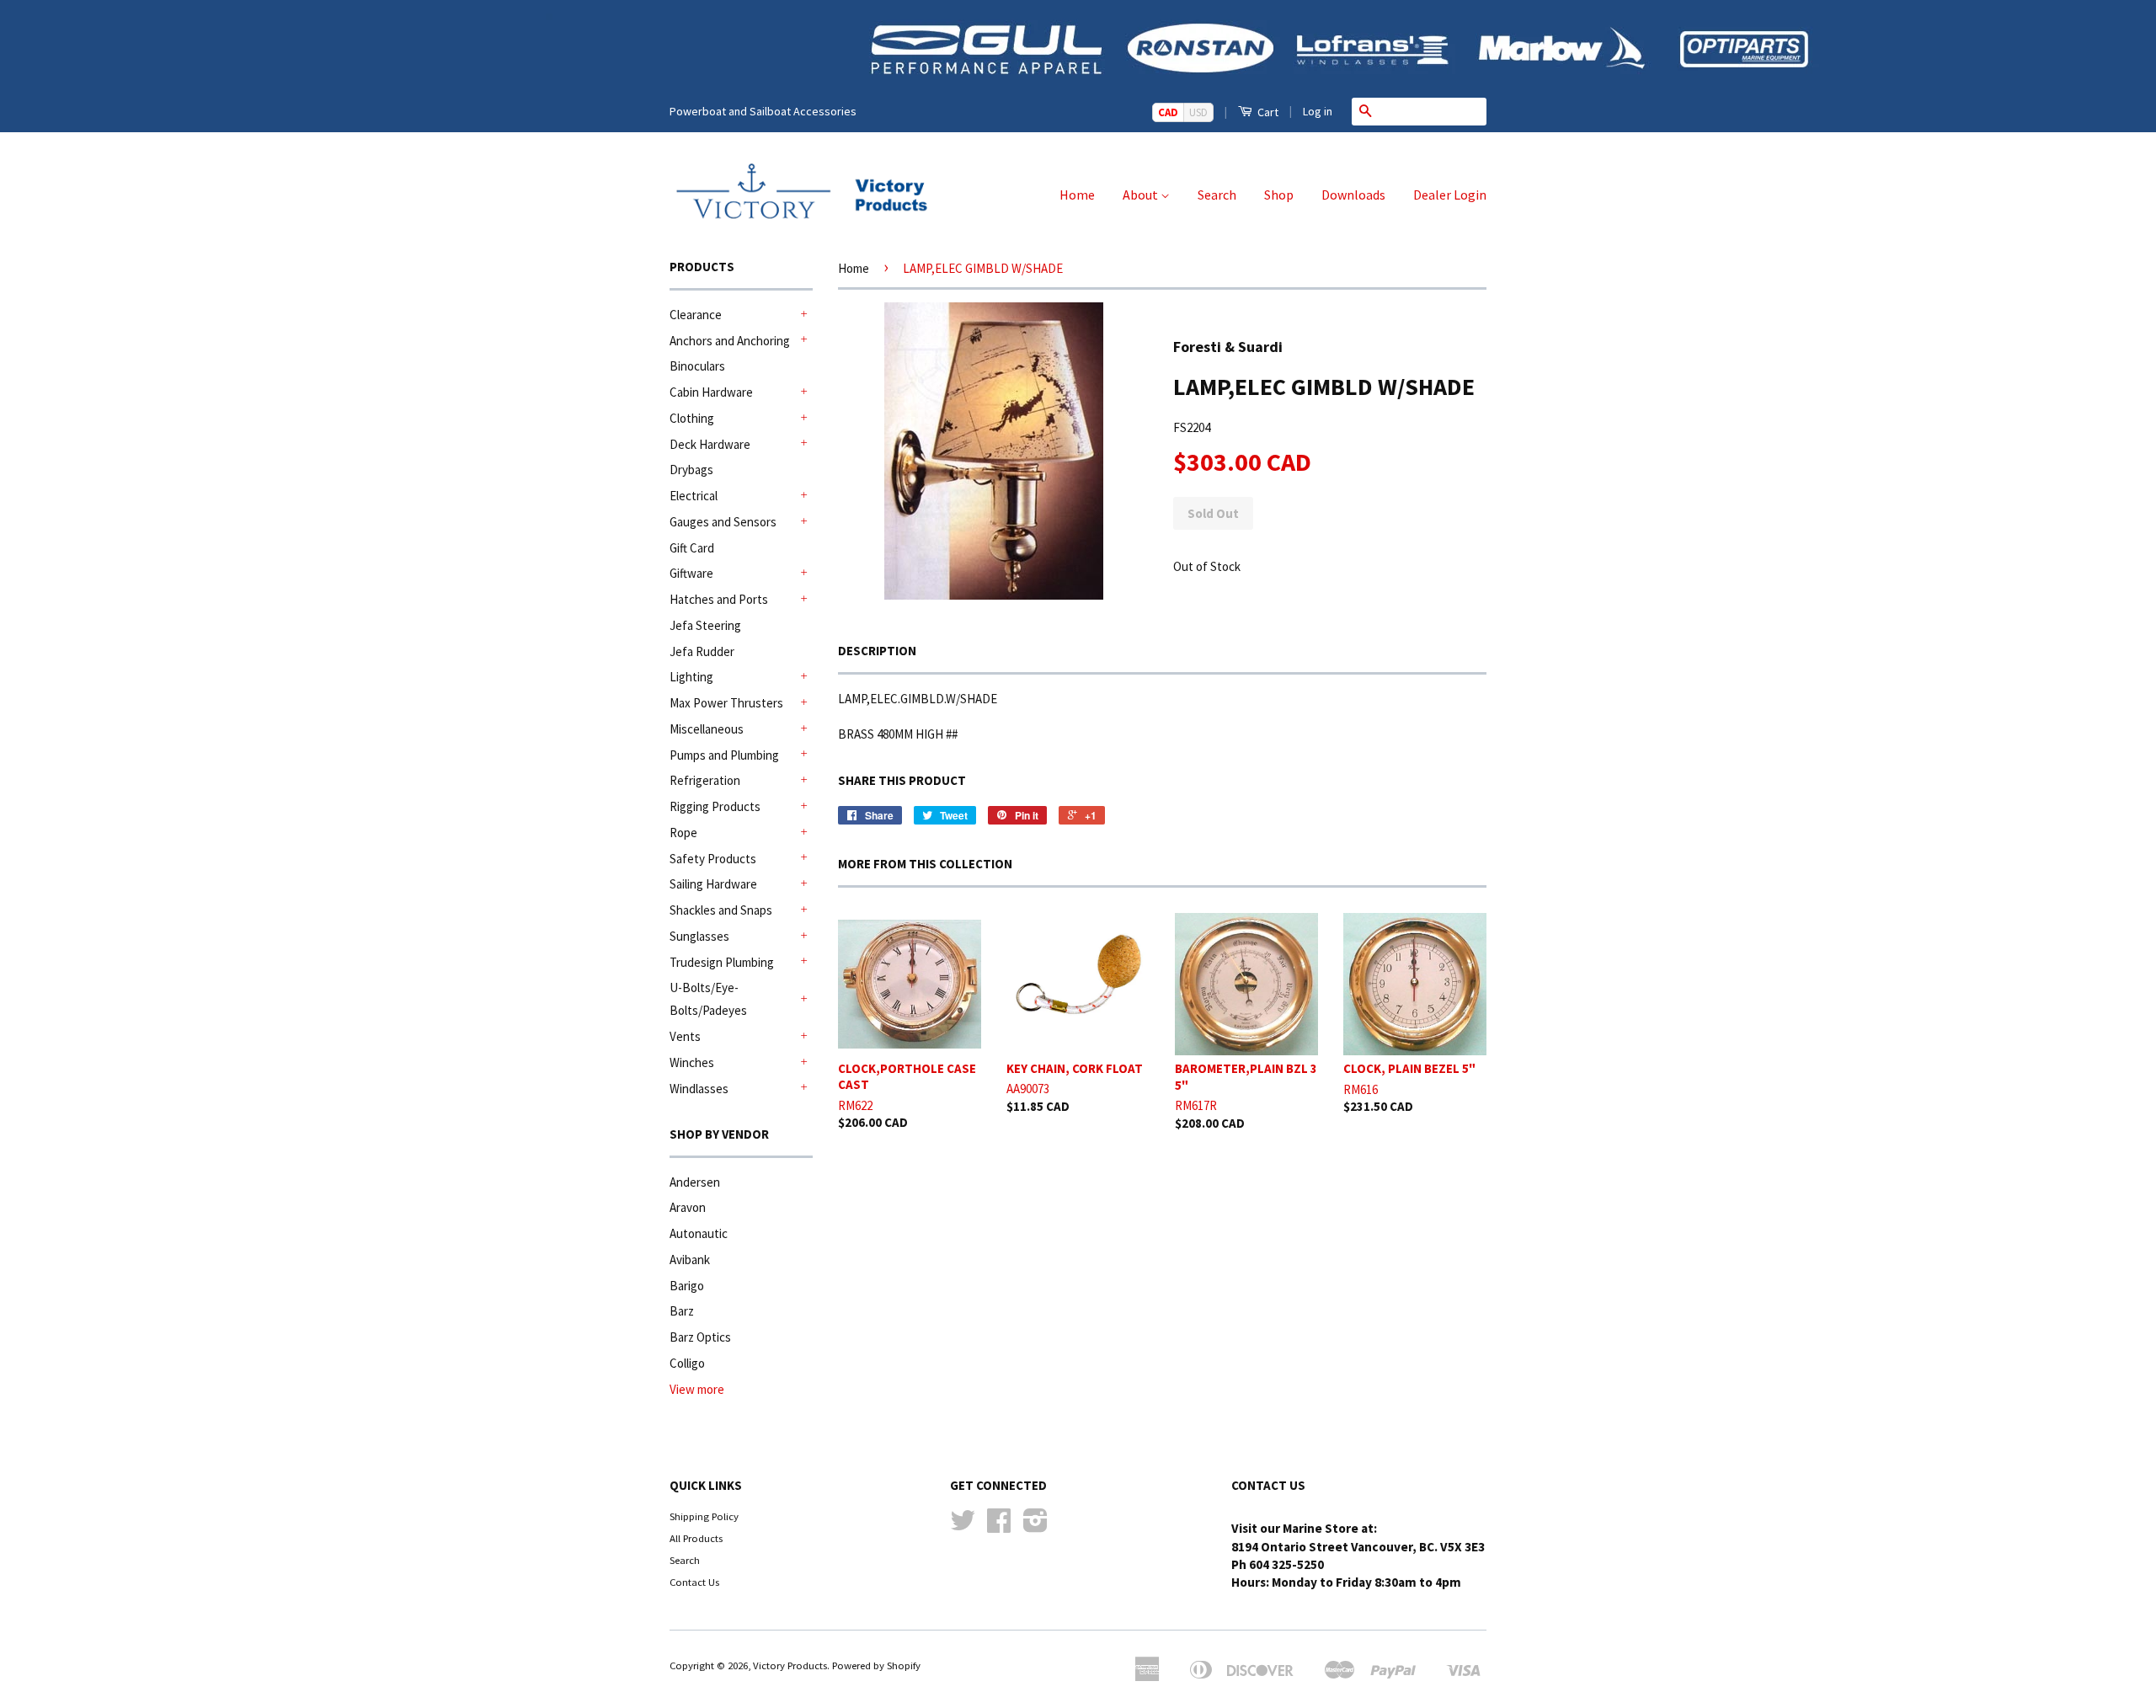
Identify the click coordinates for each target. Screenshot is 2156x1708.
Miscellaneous (707, 729)
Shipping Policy (704, 1516)
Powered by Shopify (876, 1665)
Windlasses (699, 1089)
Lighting (691, 677)
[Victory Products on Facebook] (999, 1526)
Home (1077, 195)
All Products (696, 1538)
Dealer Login (1450, 195)
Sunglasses (699, 936)
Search (1217, 195)
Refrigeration (705, 780)
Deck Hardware (710, 444)
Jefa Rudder (702, 651)
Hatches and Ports (719, 599)
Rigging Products (715, 806)
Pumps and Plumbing (724, 755)
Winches (692, 1062)
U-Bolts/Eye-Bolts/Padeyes (708, 999)
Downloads (1353, 195)
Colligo (687, 1363)
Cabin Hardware (711, 392)
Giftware (691, 573)
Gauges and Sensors (723, 522)
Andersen (695, 1182)
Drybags (691, 470)
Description (877, 651)
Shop (1279, 195)
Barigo (687, 1286)
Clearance (696, 315)
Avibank (690, 1260)
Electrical (694, 496)
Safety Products (713, 859)
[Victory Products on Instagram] (1035, 1526)
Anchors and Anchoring (730, 341)
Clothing (692, 418)
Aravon (688, 1207)
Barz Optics (700, 1337)
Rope (683, 833)
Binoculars (697, 366)
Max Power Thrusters (726, 703)
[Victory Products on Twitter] (963, 1526)
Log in (1318, 111)
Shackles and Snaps (721, 910)
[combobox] (1433, 111)
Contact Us (694, 1582)
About (1142, 195)
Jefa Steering (705, 625)
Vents (685, 1036)
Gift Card (692, 548)
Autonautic (699, 1233)
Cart (1267, 112)
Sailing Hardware (713, 884)
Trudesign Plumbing (722, 962)
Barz (682, 1311)
